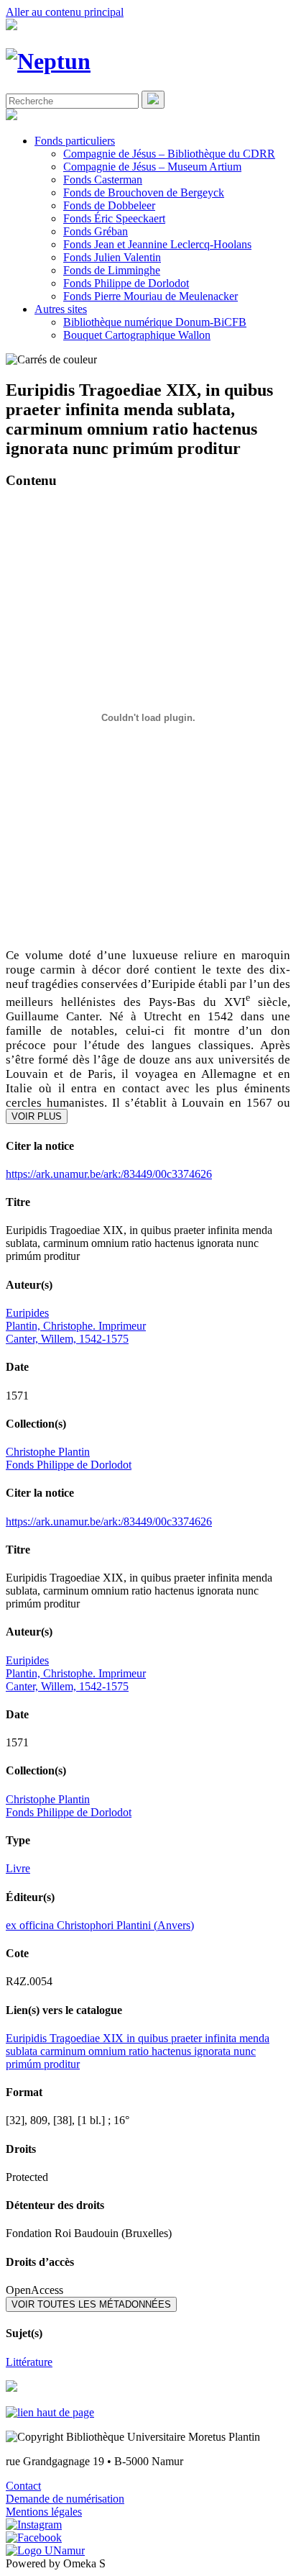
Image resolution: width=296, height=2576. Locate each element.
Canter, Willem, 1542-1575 (67, 1339)
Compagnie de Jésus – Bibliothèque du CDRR (169, 154)
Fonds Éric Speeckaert (114, 218)
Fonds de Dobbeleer (109, 205)
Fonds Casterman (103, 180)
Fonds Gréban (96, 231)
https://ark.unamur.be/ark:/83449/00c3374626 (109, 1174)
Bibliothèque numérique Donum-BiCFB (155, 322)
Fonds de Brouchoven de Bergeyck (144, 192)
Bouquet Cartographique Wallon (137, 335)
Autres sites (61, 309)
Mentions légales (44, 2512)
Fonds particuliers (75, 141)
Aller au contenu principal (65, 12)
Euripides (27, 1313)
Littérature (29, 2362)
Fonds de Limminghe (112, 270)
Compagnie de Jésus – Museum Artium (152, 167)
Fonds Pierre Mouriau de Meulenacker (151, 296)
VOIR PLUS (37, 1116)
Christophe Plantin (48, 1452)
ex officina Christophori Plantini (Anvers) (100, 1925)
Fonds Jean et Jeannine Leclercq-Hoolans (157, 244)
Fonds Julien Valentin (112, 257)
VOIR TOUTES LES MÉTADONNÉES (91, 2304)
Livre (18, 1868)
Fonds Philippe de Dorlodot (126, 283)
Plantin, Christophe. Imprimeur (76, 1326)
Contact (23, 2486)
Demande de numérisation (65, 2499)
